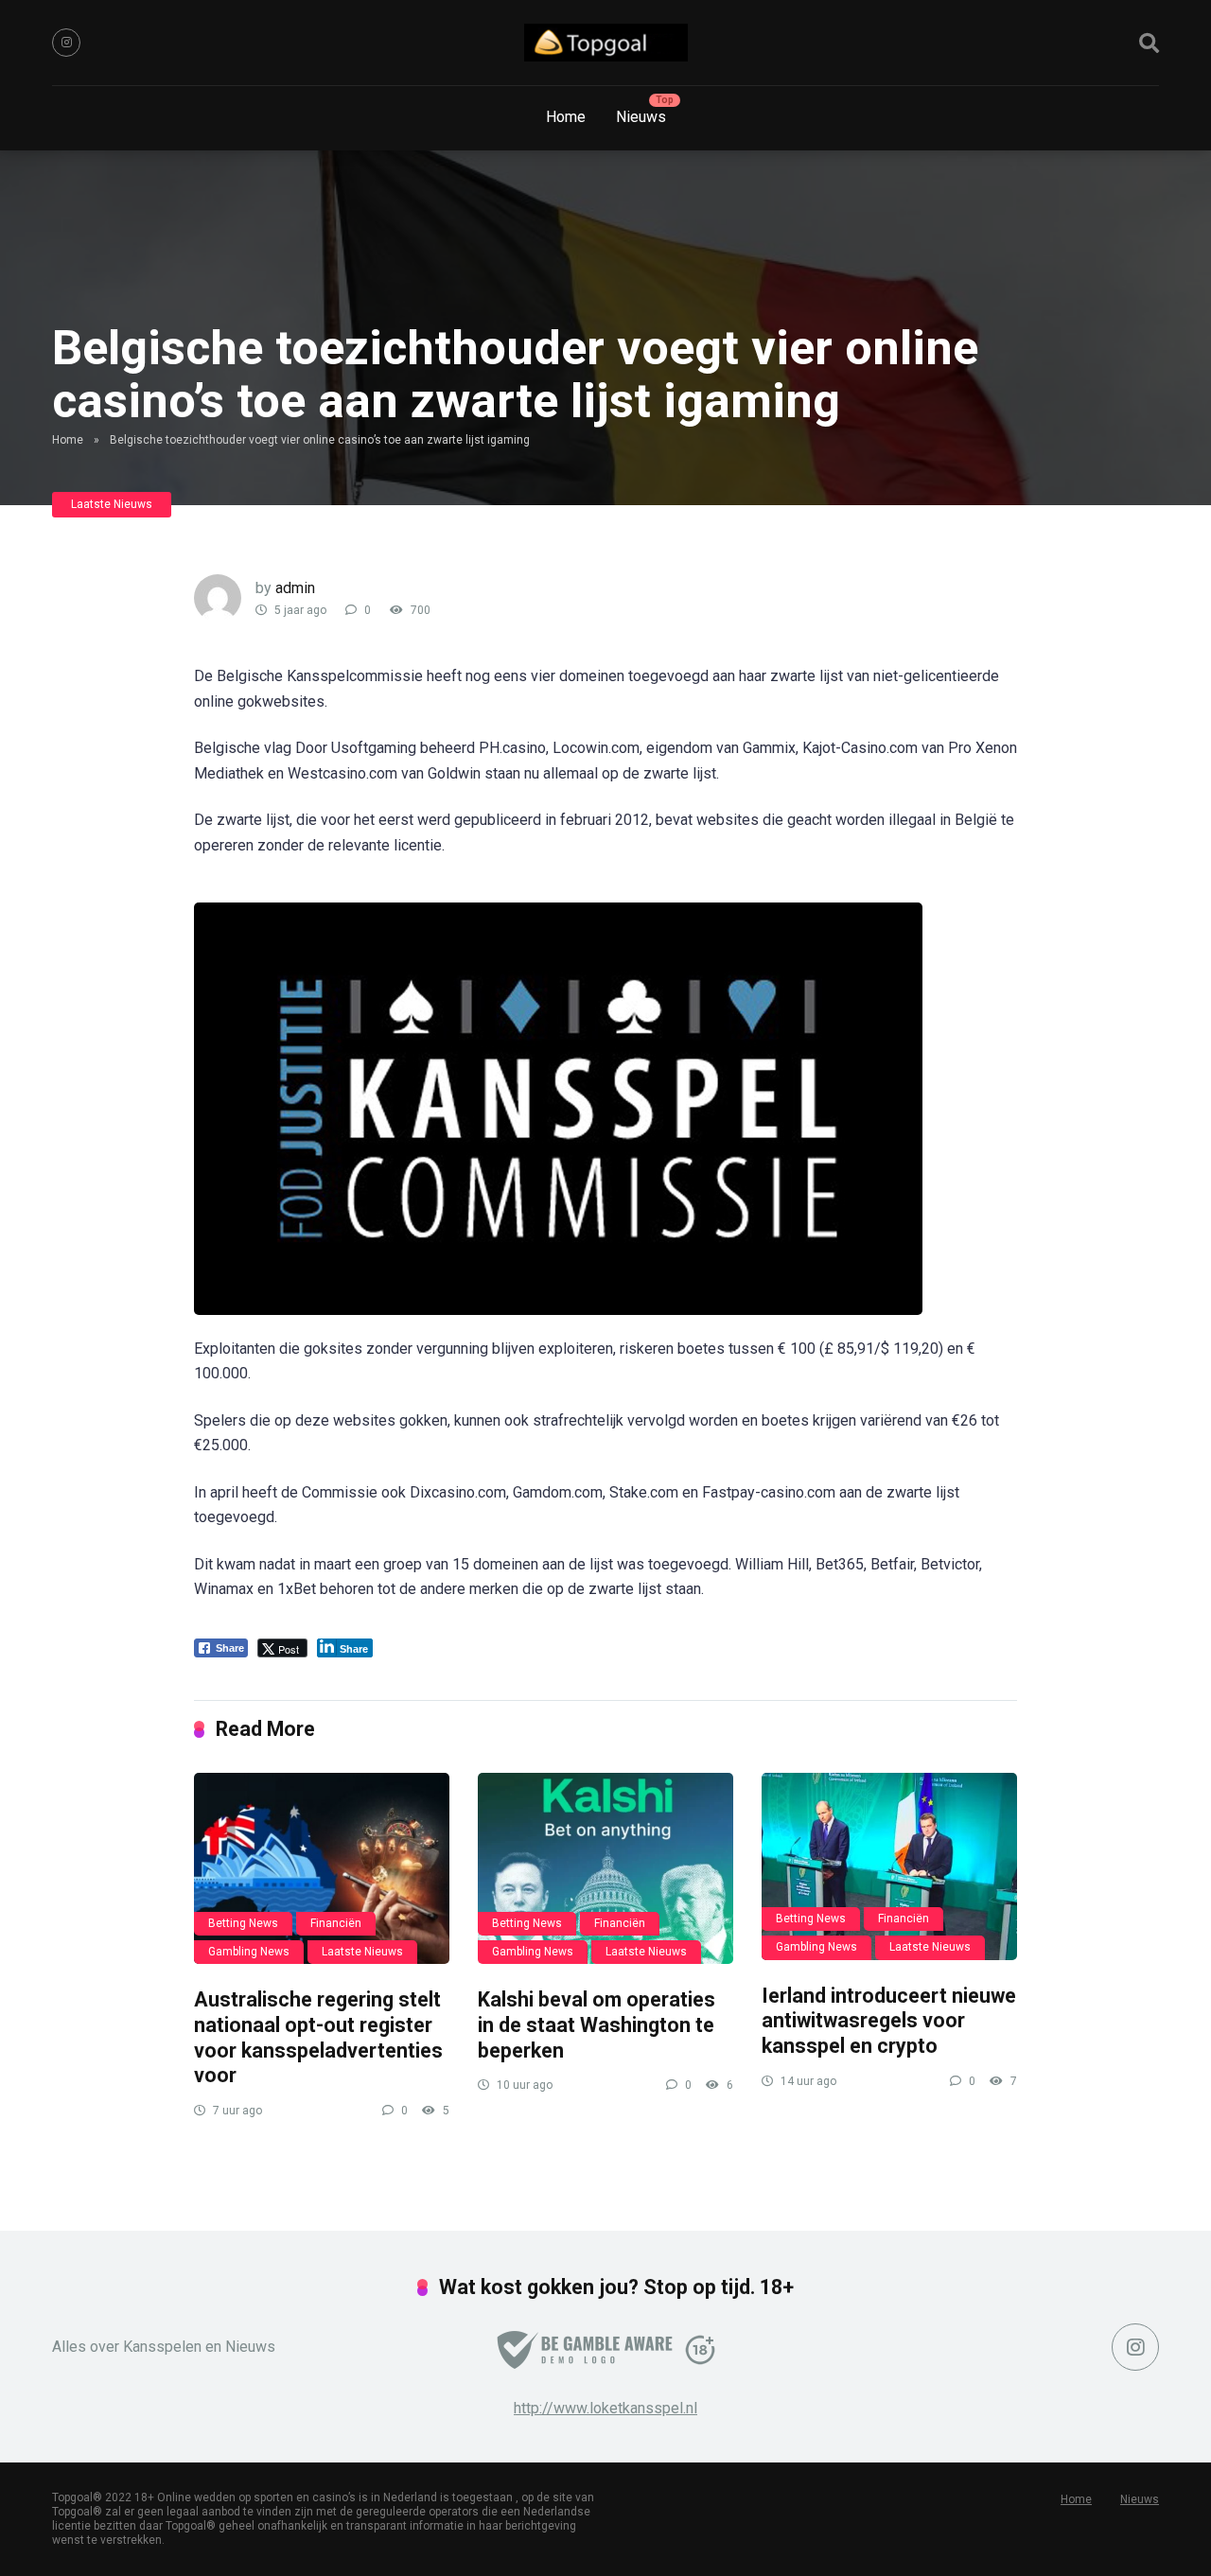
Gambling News (249, 1952)
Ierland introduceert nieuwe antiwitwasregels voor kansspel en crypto (889, 2021)
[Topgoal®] (606, 43)
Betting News (243, 1923)
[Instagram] (66, 43)
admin (295, 588)
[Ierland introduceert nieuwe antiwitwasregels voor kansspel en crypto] (889, 1866)
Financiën (336, 1923)
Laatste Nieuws (112, 504)
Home (566, 117)
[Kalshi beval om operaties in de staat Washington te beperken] (605, 1869)
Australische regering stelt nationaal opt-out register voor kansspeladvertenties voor (318, 2037)
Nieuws (641, 117)
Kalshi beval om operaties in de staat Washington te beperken (597, 2024)
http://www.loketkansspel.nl (605, 2408)
